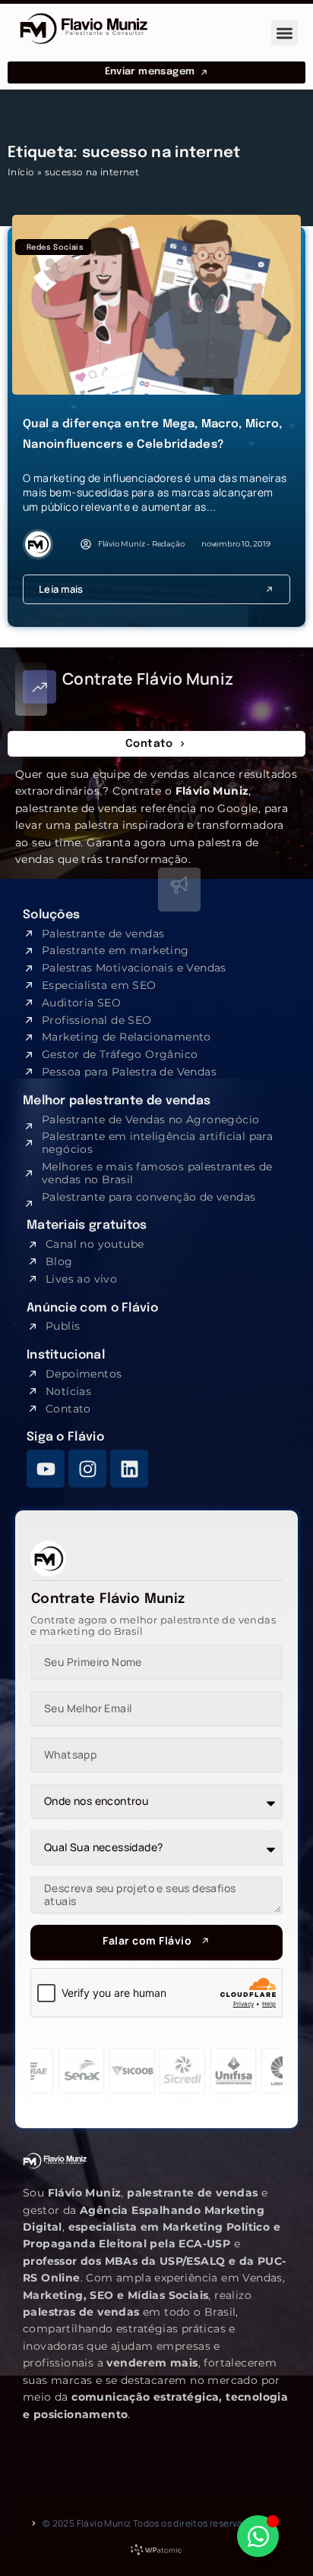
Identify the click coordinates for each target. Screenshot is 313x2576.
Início (21, 172)
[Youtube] (46, 1469)
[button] (285, 33)
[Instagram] (87, 1469)
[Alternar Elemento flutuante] (258, 2536)
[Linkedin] (129, 1469)
